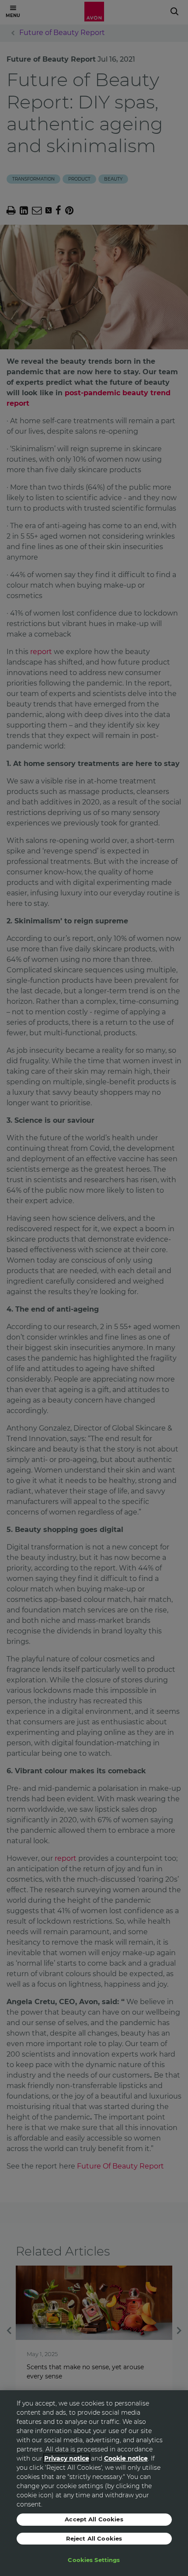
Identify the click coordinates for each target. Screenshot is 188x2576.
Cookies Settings (94, 2560)
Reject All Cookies (94, 2538)
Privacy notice (67, 2458)
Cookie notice (126, 2458)
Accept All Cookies (94, 2519)
